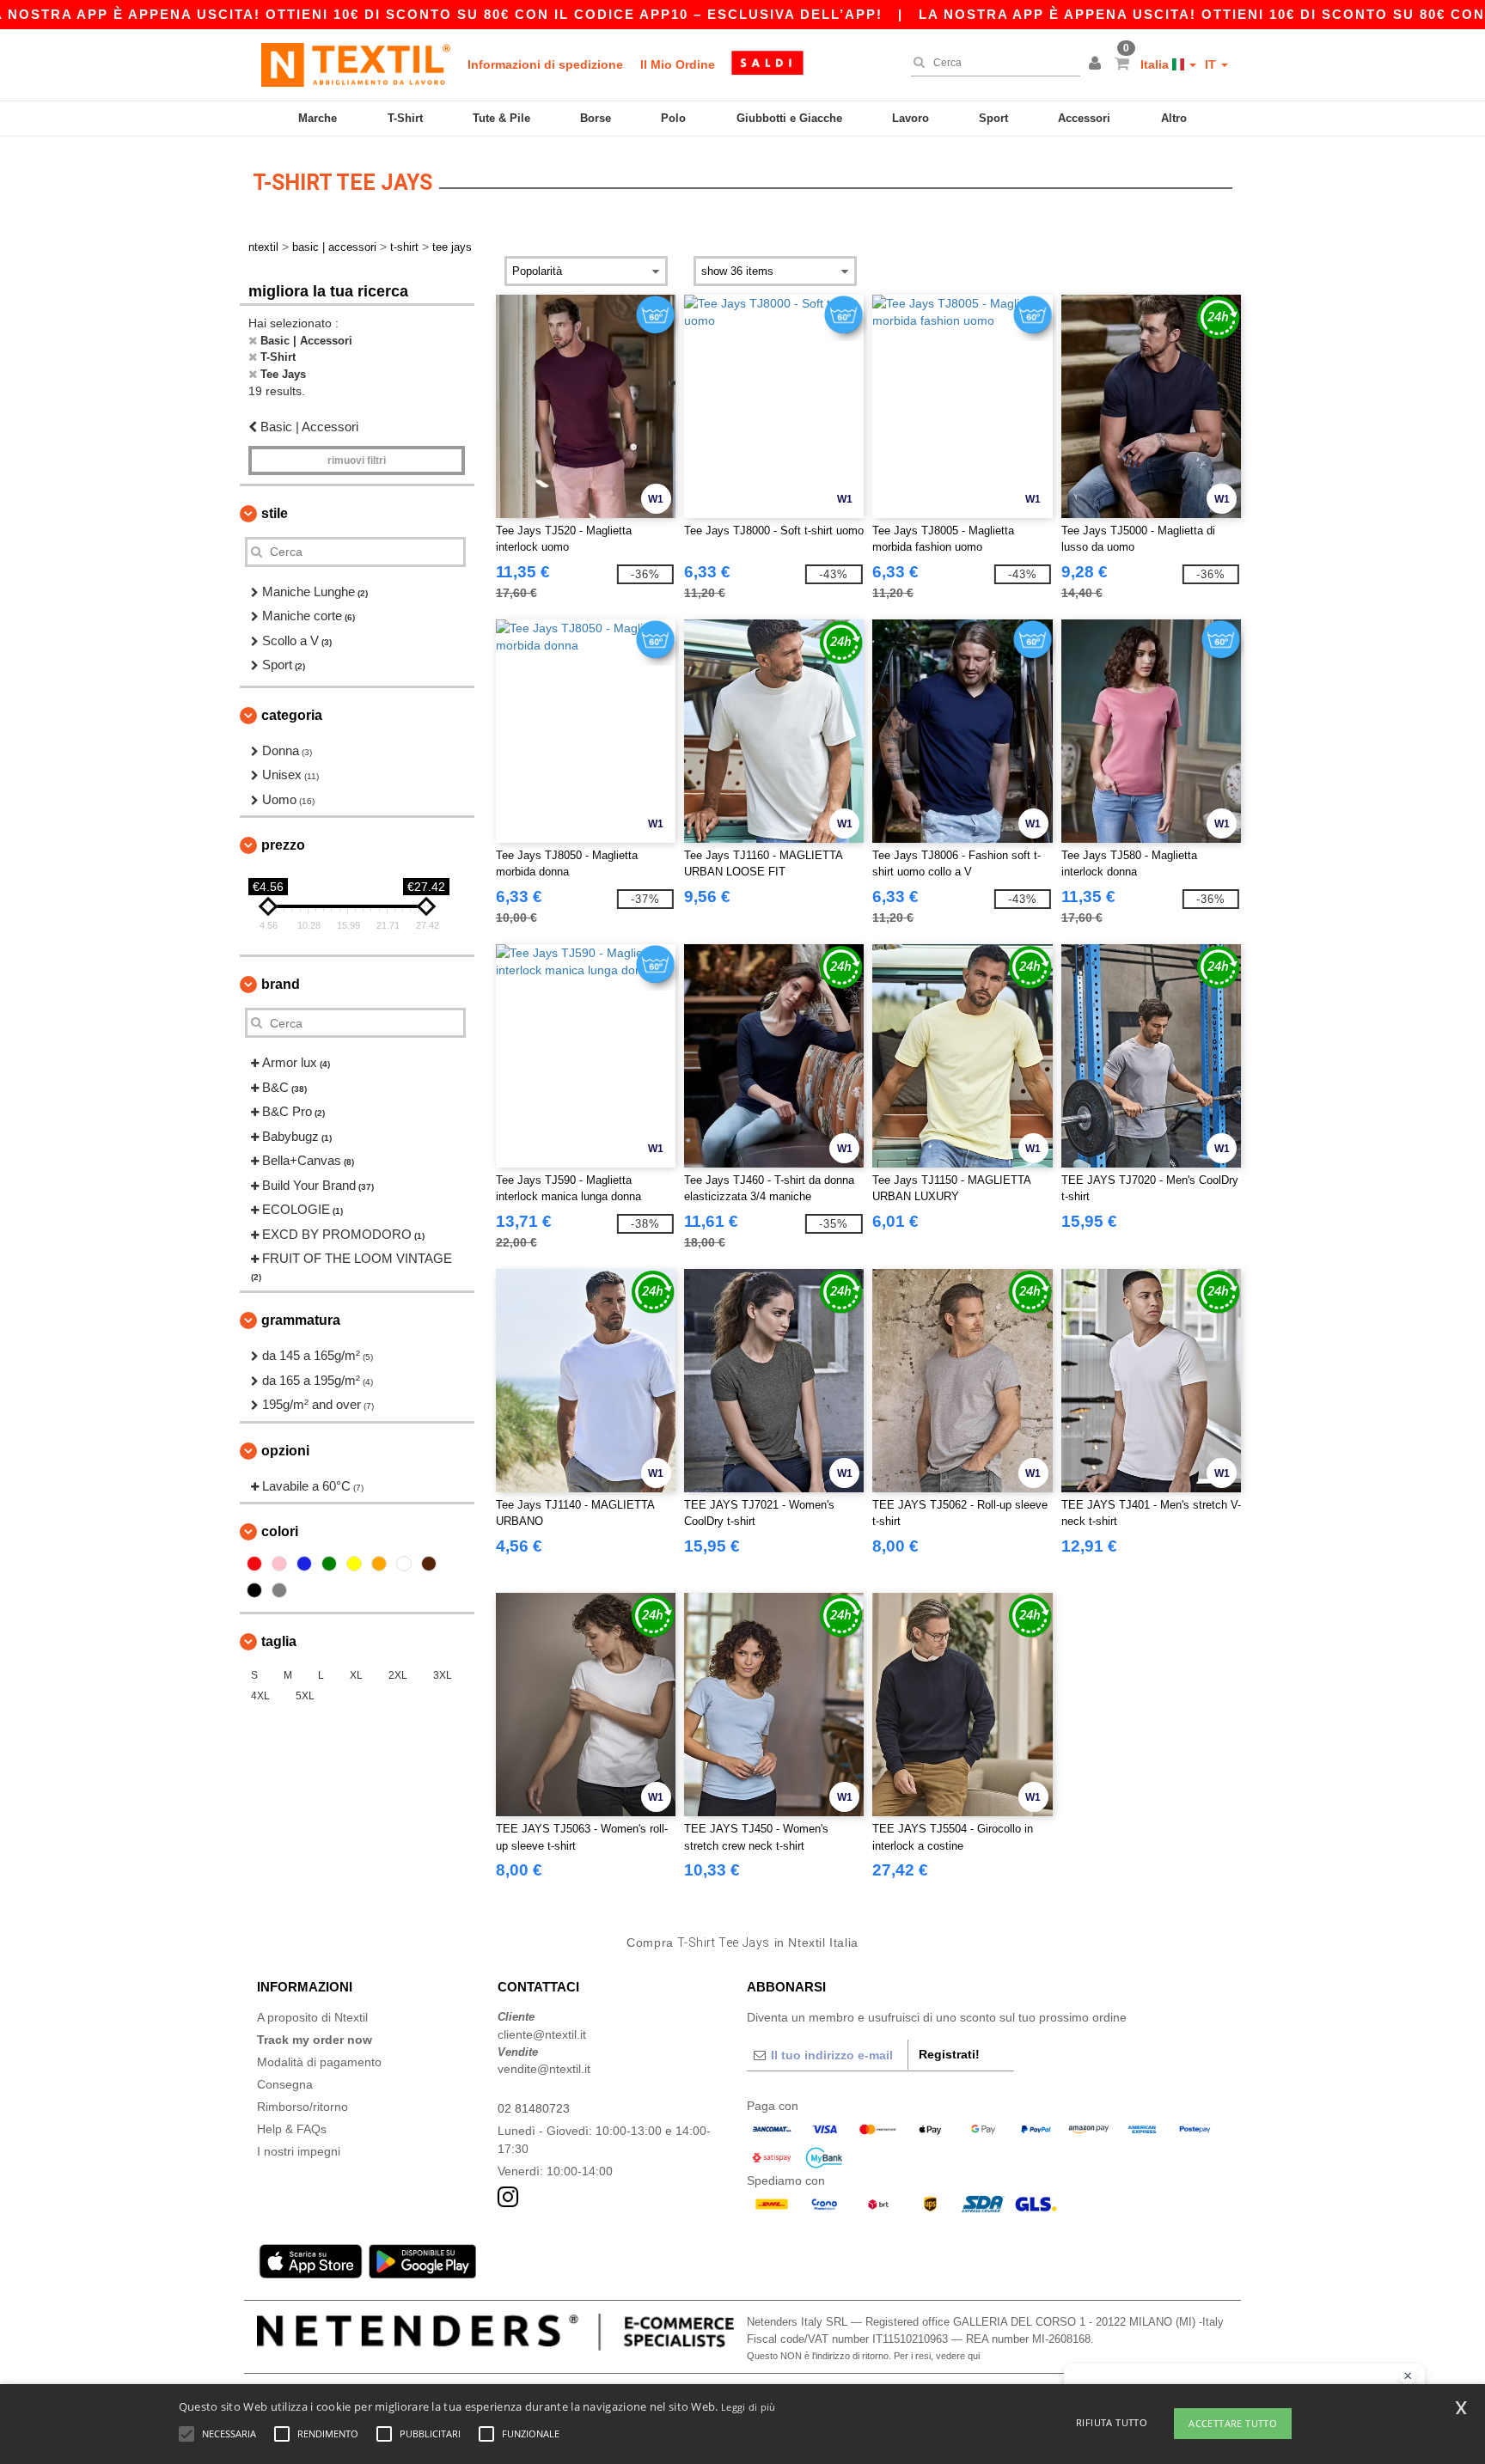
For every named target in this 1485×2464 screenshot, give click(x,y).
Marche (318, 118)
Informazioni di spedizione (545, 64)
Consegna (285, 2084)
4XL (260, 1696)
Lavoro (911, 118)
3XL (443, 1675)
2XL (398, 1675)
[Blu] (304, 1564)
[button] (1097, 64)
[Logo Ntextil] (356, 64)
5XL (305, 1696)
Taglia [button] (279, 1641)
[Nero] (254, 1590)
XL (356, 1675)
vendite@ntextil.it (544, 2069)
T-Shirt (405, 118)
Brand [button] (281, 984)
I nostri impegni (299, 2151)
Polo (673, 118)
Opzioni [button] (285, 1451)
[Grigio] (279, 1590)
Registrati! (949, 2054)
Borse (596, 118)
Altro (1174, 118)
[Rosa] (279, 1564)
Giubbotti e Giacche (789, 118)
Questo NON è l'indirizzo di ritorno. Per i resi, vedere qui (863, 2356)
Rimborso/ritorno (302, 2107)
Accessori (1084, 118)
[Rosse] (254, 1564)
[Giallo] (354, 1564)
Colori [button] (280, 1531)
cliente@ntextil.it (542, 2034)
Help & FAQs (292, 2129)
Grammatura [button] (301, 1320)
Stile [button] (275, 513)
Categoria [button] (292, 715)
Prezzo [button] (283, 845)
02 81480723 (534, 2108)
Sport (993, 118)
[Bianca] (404, 1564)
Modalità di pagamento (319, 2062)
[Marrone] (429, 1564)
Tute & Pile (501, 118)
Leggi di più (749, 2407)
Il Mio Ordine (678, 64)
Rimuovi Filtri (357, 460)
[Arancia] (379, 1564)
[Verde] (329, 1564)
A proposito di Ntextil (312, 2017)
